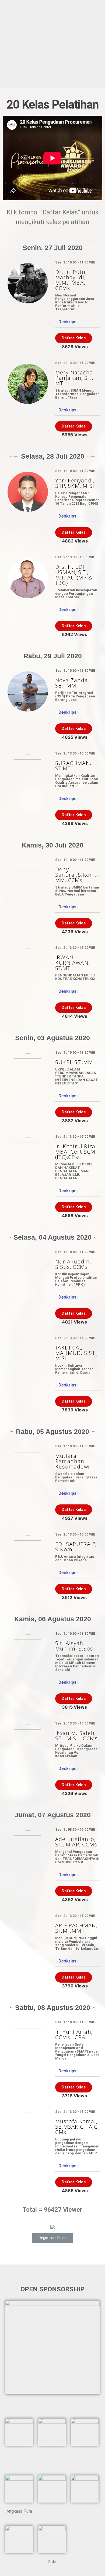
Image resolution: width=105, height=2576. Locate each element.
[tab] (77, 322)
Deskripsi (68, 322)
